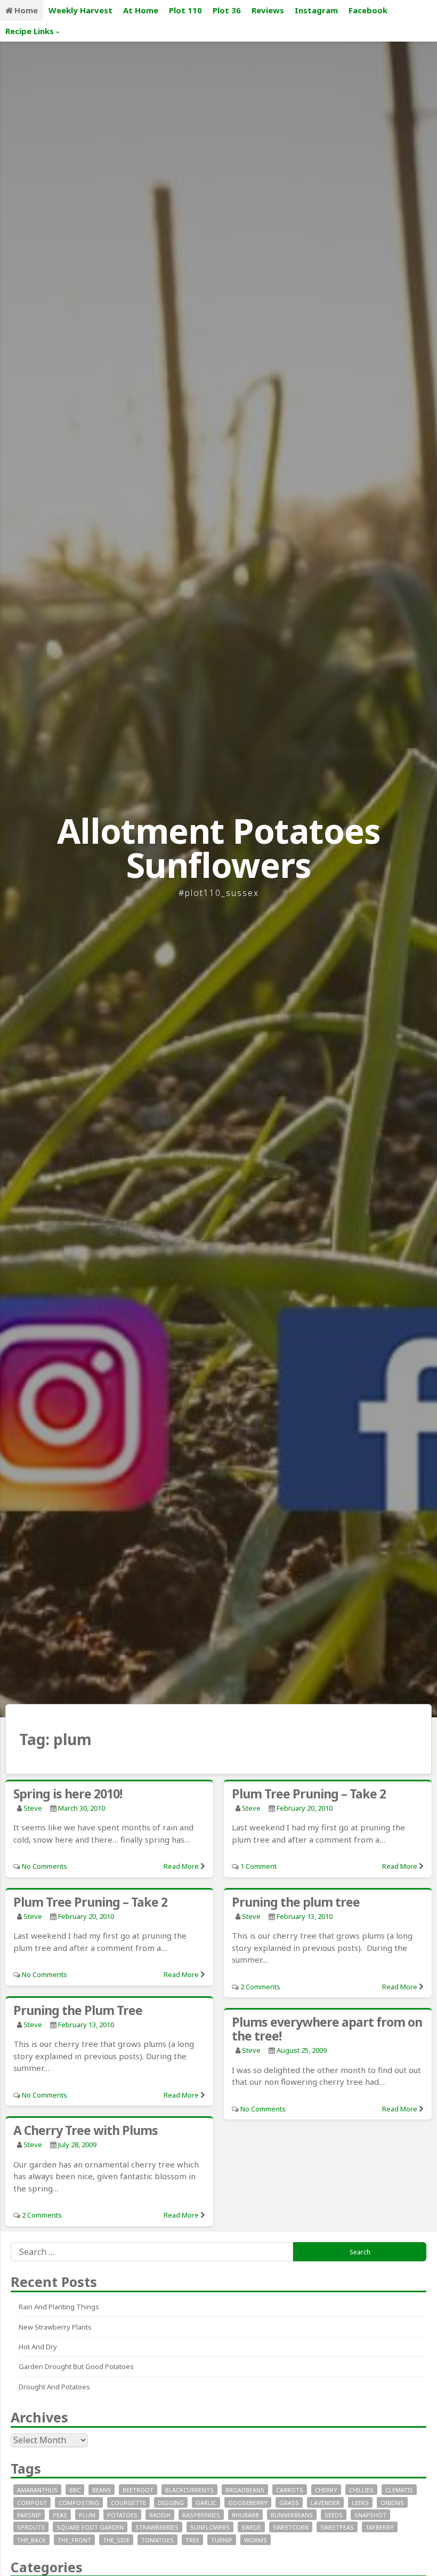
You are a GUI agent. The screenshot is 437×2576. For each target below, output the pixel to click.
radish (160, 2515)
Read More (181, 1866)
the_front (74, 2540)
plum (87, 2515)
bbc (75, 2490)
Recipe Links (30, 31)
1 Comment (258, 1866)
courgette (128, 2503)
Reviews (268, 10)
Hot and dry (38, 2347)
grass (289, 2503)
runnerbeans (292, 2515)
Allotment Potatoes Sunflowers (219, 848)
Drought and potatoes (54, 2387)
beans (102, 2490)
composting (79, 2503)
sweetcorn (291, 2527)
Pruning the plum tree (296, 1902)
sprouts (31, 2527)
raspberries (201, 2515)
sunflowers (210, 2527)
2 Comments (260, 1987)
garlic (206, 2503)
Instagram (316, 10)
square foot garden (90, 2527)
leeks (360, 2503)
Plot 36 (227, 10)
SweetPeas (337, 2527)
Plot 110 (185, 10)
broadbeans (245, 2490)
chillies (361, 2490)
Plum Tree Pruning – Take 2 (309, 1794)
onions (392, 2503)
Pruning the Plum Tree (78, 2010)
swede (251, 2527)
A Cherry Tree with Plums (86, 2130)
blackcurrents (189, 2490)
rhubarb (245, 2515)
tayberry (380, 2527)
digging (171, 2503)
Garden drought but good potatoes (76, 2366)
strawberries (157, 2527)
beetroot (138, 2490)
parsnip (29, 2515)
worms (256, 2540)
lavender (325, 2503)
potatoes (122, 2515)
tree (192, 2540)
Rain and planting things (59, 2307)
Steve (33, 1808)
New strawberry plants (55, 2327)
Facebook (368, 10)
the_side (116, 2540)
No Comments (44, 1866)
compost (32, 2503)
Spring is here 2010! (68, 1794)
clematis (399, 2490)
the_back (31, 2540)
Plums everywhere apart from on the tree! (327, 2029)
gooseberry (248, 2503)
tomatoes (157, 2540)
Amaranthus (37, 2490)
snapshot (370, 2515)
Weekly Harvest (80, 10)
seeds (334, 2515)
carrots (290, 2490)
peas (60, 2515)
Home (26, 10)
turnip (222, 2540)
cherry (326, 2490)
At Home (141, 10)
